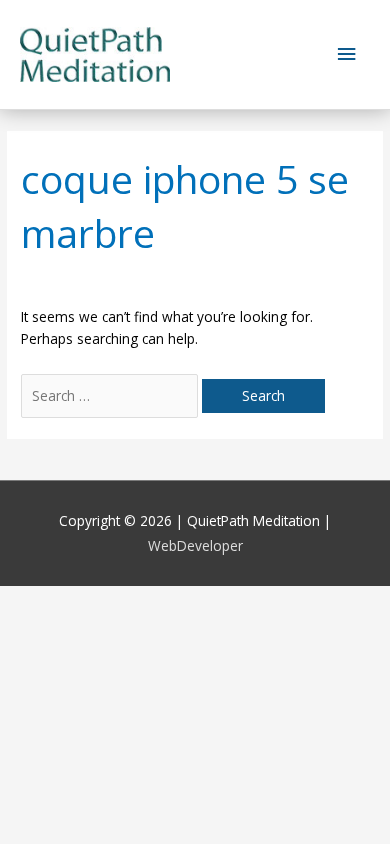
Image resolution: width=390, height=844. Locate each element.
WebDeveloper (195, 545)
